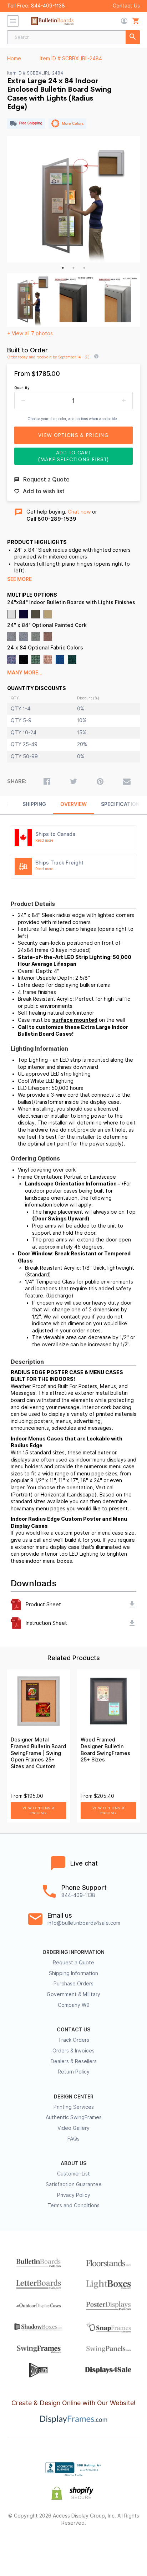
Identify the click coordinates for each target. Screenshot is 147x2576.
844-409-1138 (48, 6)
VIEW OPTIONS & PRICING (39, 1810)
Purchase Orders (73, 1984)
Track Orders (74, 2040)
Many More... (25, 673)
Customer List (73, 2174)
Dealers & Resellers (74, 2061)
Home (14, 58)
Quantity (22, 388)
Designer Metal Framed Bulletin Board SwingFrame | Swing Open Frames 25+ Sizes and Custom (38, 1753)
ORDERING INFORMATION (73, 1952)
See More (19, 579)
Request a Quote (73, 1963)
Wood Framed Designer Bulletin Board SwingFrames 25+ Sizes (105, 1750)
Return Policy (74, 2072)
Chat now (79, 512)
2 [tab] (73, 268)
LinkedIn (99, 2546)
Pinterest (74, 2546)
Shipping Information (73, 1973)
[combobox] (73, 37)
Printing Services (74, 2107)
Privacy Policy (74, 2195)
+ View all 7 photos (30, 333)
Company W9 (74, 2005)
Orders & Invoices (73, 2051)
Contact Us (126, 6)
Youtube (124, 2546)
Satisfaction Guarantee (74, 2184)
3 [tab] (84, 268)
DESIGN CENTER (74, 2097)
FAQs (73, 2139)
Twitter (48, 2546)
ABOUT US (73, 2163)
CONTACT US (73, 2030)
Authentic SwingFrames (74, 2117)
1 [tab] (63, 268)
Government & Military (73, 1994)
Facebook (23, 2546)
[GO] (133, 37)
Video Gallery (73, 2128)
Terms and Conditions (73, 2205)
